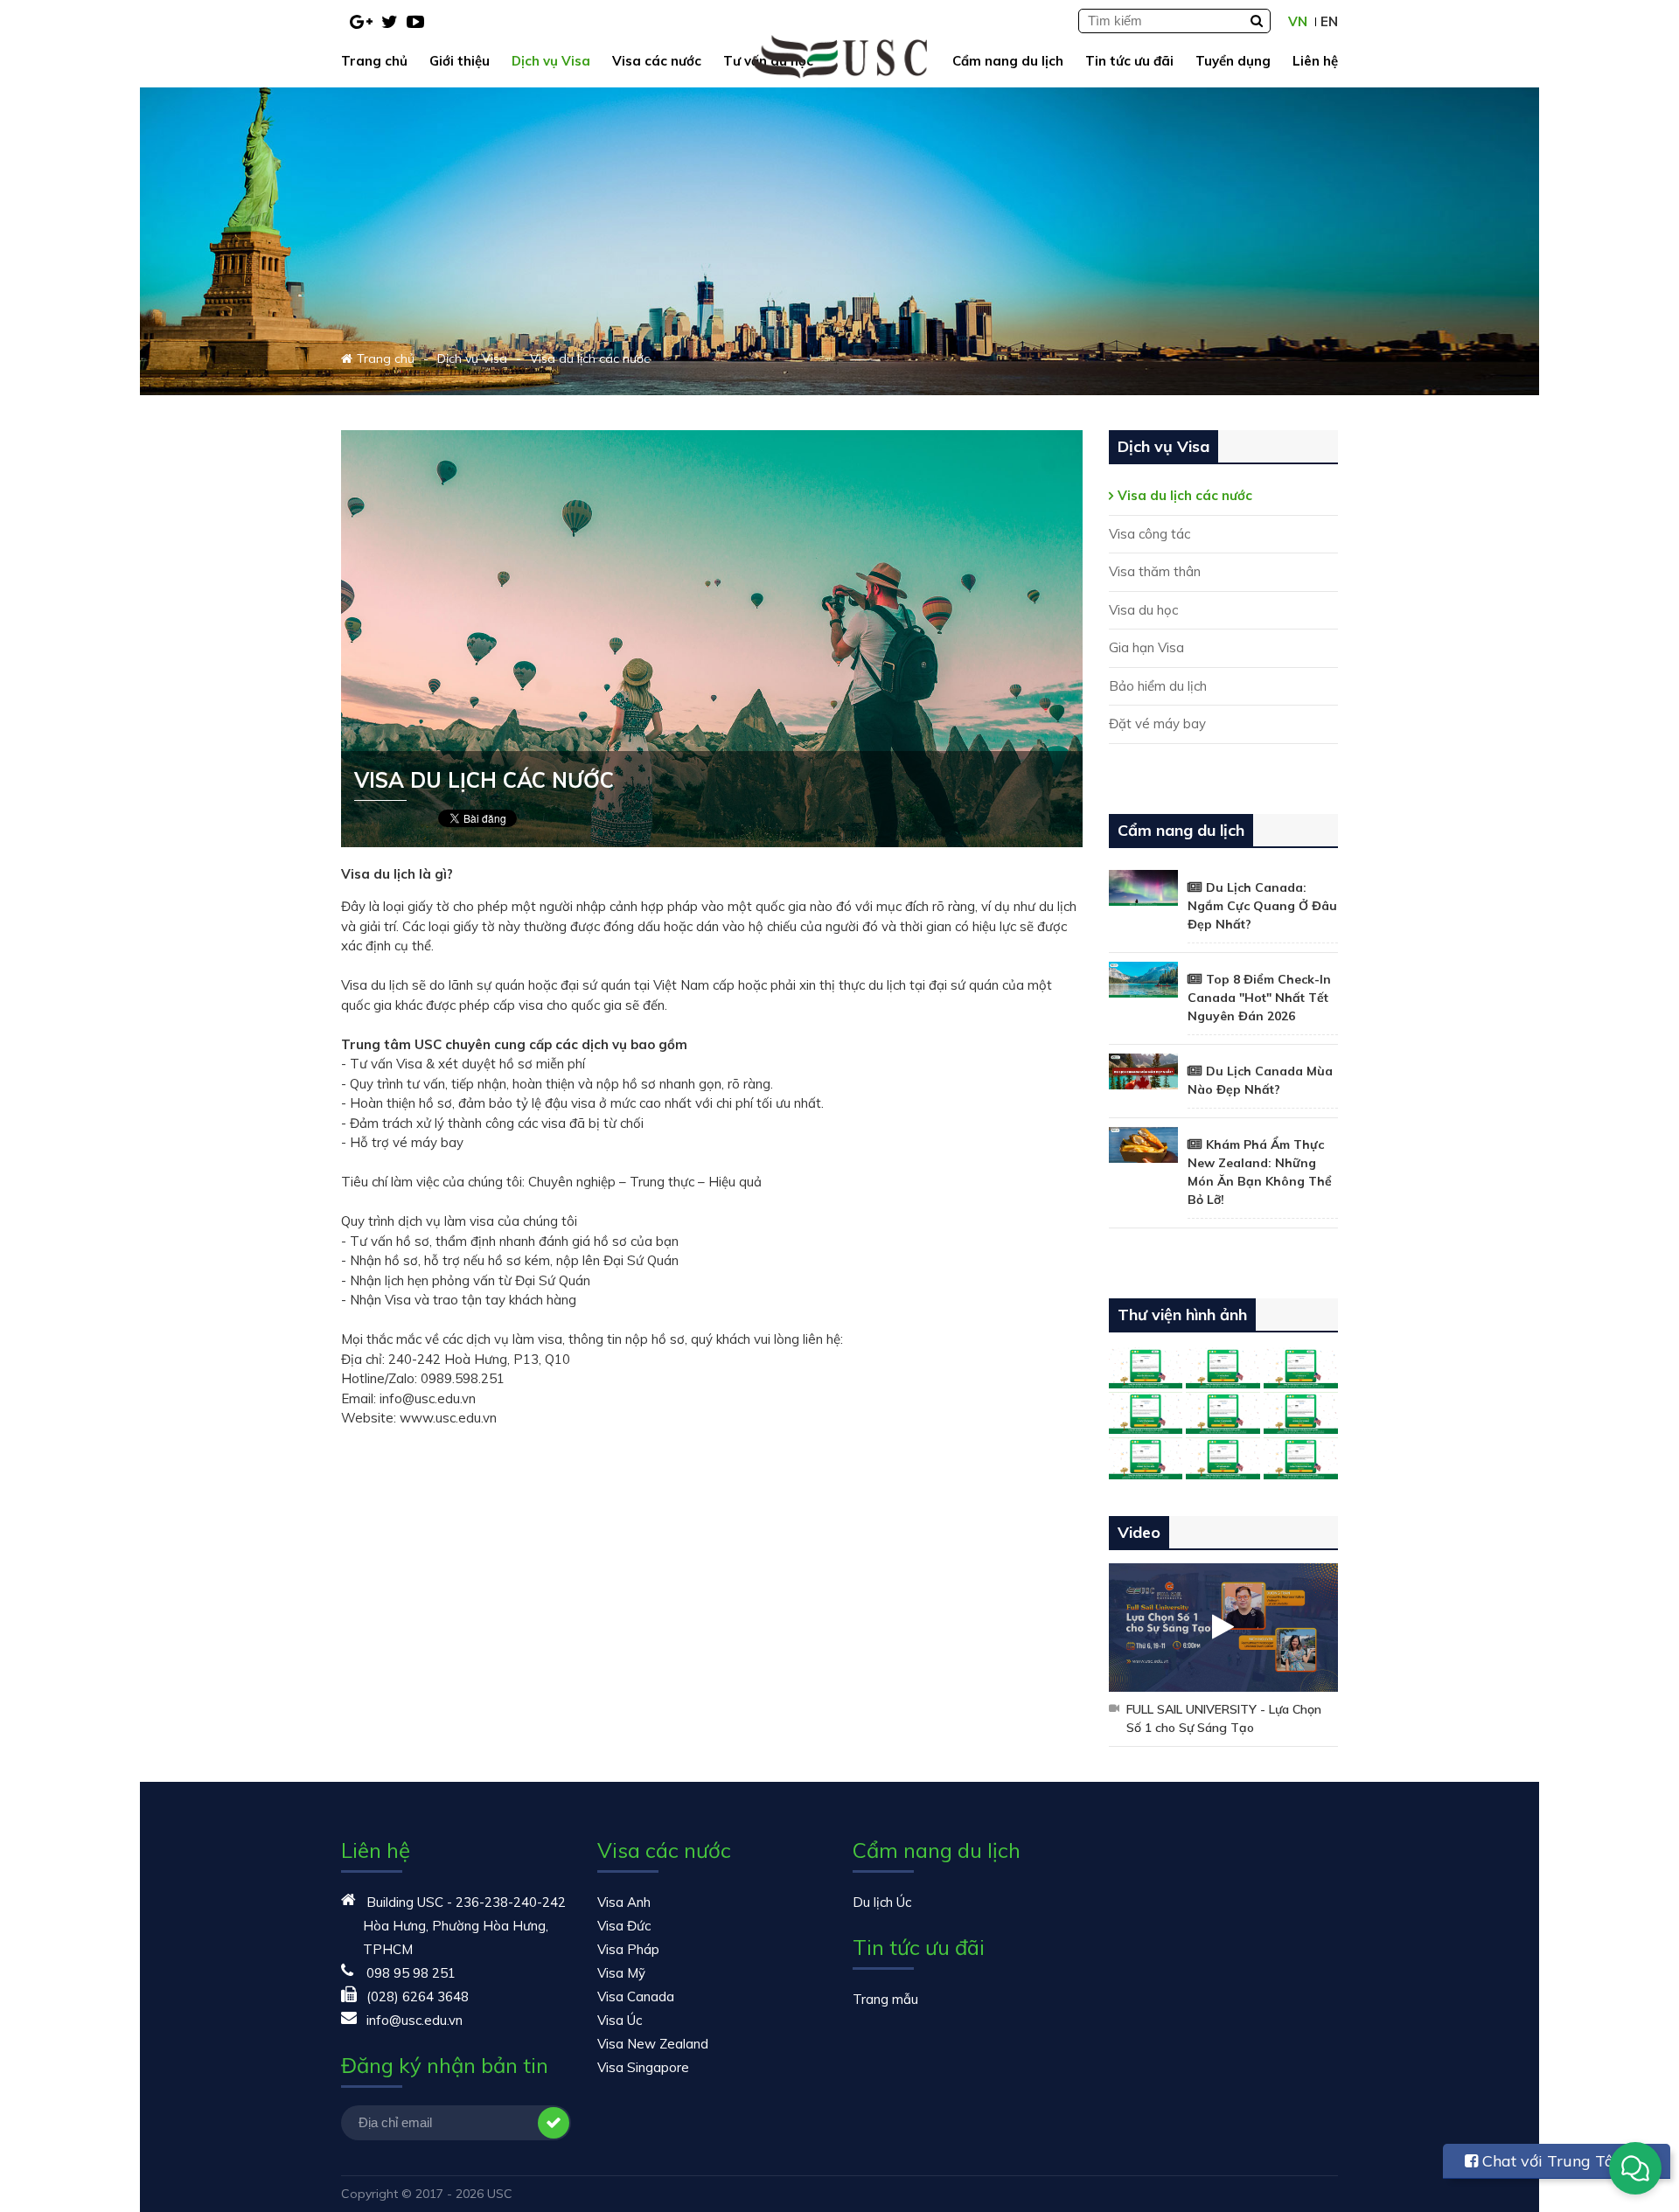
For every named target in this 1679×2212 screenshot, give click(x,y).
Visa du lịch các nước (1185, 495)
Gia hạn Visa (1146, 647)
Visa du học (1143, 610)
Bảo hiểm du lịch (1158, 686)
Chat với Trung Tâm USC (1547, 2165)
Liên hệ (1315, 61)
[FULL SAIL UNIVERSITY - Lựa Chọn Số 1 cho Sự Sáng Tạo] (1224, 1628)
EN (1329, 21)
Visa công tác (1150, 534)
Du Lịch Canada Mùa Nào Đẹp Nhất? (1260, 1080)
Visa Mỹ (621, 1973)
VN (1298, 21)
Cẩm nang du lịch (1008, 61)
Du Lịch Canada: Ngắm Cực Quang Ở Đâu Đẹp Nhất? (1262, 906)
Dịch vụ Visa (551, 61)
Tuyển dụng (1233, 61)
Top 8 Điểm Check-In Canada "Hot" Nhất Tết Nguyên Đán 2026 (1259, 998)
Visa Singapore (643, 2067)
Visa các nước (657, 61)
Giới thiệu (460, 61)
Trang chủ (374, 61)
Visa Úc (620, 2020)
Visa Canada (636, 1996)
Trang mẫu (885, 1999)
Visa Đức (624, 1926)
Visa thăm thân (1155, 571)
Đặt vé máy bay (1157, 723)
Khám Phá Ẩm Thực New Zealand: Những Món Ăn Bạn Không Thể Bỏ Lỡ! (1260, 1172)
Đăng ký (554, 2123)
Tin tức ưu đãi (1129, 61)
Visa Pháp (628, 1949)
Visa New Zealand (653, 2044)
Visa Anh (624, 1902)
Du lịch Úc (882, 1902)
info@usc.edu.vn (415, 2020)
